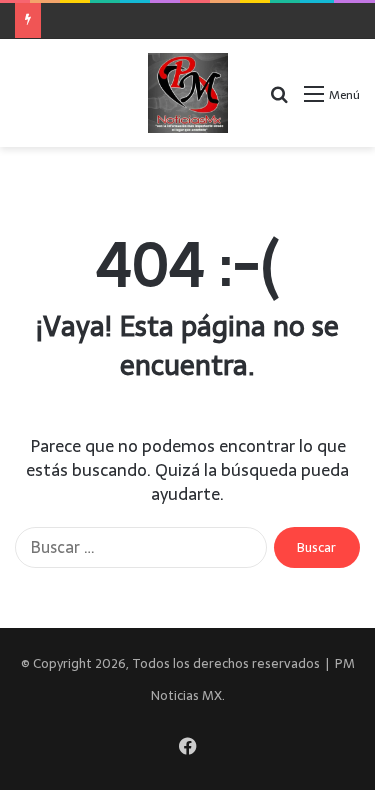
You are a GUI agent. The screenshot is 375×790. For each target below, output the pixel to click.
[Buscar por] (279, 100)
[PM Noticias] (188, 93)
